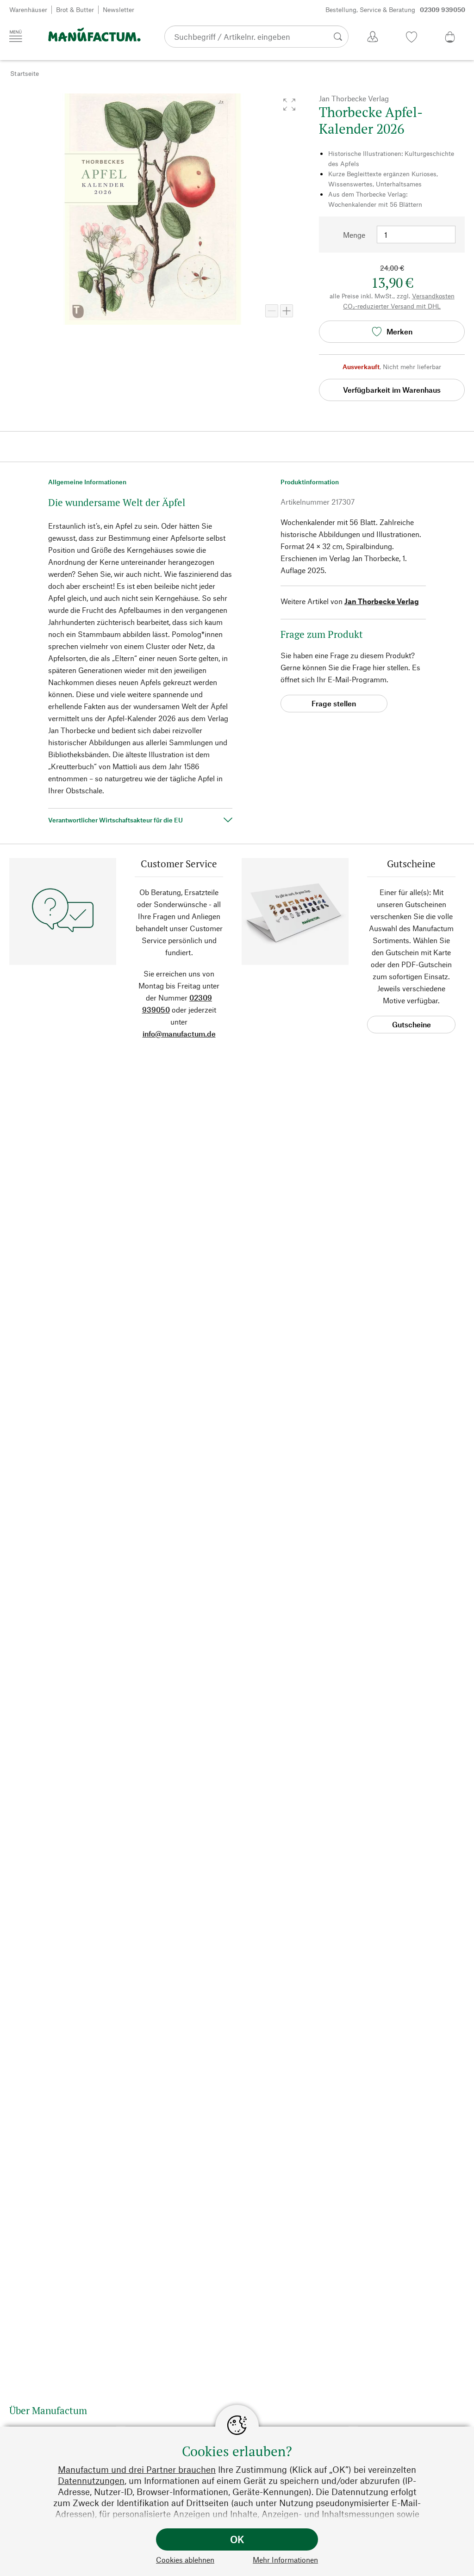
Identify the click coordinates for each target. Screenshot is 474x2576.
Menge (354, 235)
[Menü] (16, 36)
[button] (289, 105)
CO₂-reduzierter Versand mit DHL (392, 306)
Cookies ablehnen (185, 2560)
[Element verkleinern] (272, 311)
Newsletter (118, 9)
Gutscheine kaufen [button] (412, 1027)
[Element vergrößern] (287, 311)
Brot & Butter (75, 9)
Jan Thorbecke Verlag (382, 601)
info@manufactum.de (179, 1034)
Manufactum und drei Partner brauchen (137, 2469)
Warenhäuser (28, 9)
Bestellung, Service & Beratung (395, 9)
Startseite (25, 73)
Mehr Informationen (285, 2560)
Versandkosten (433, 296)
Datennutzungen (91, 2480)
